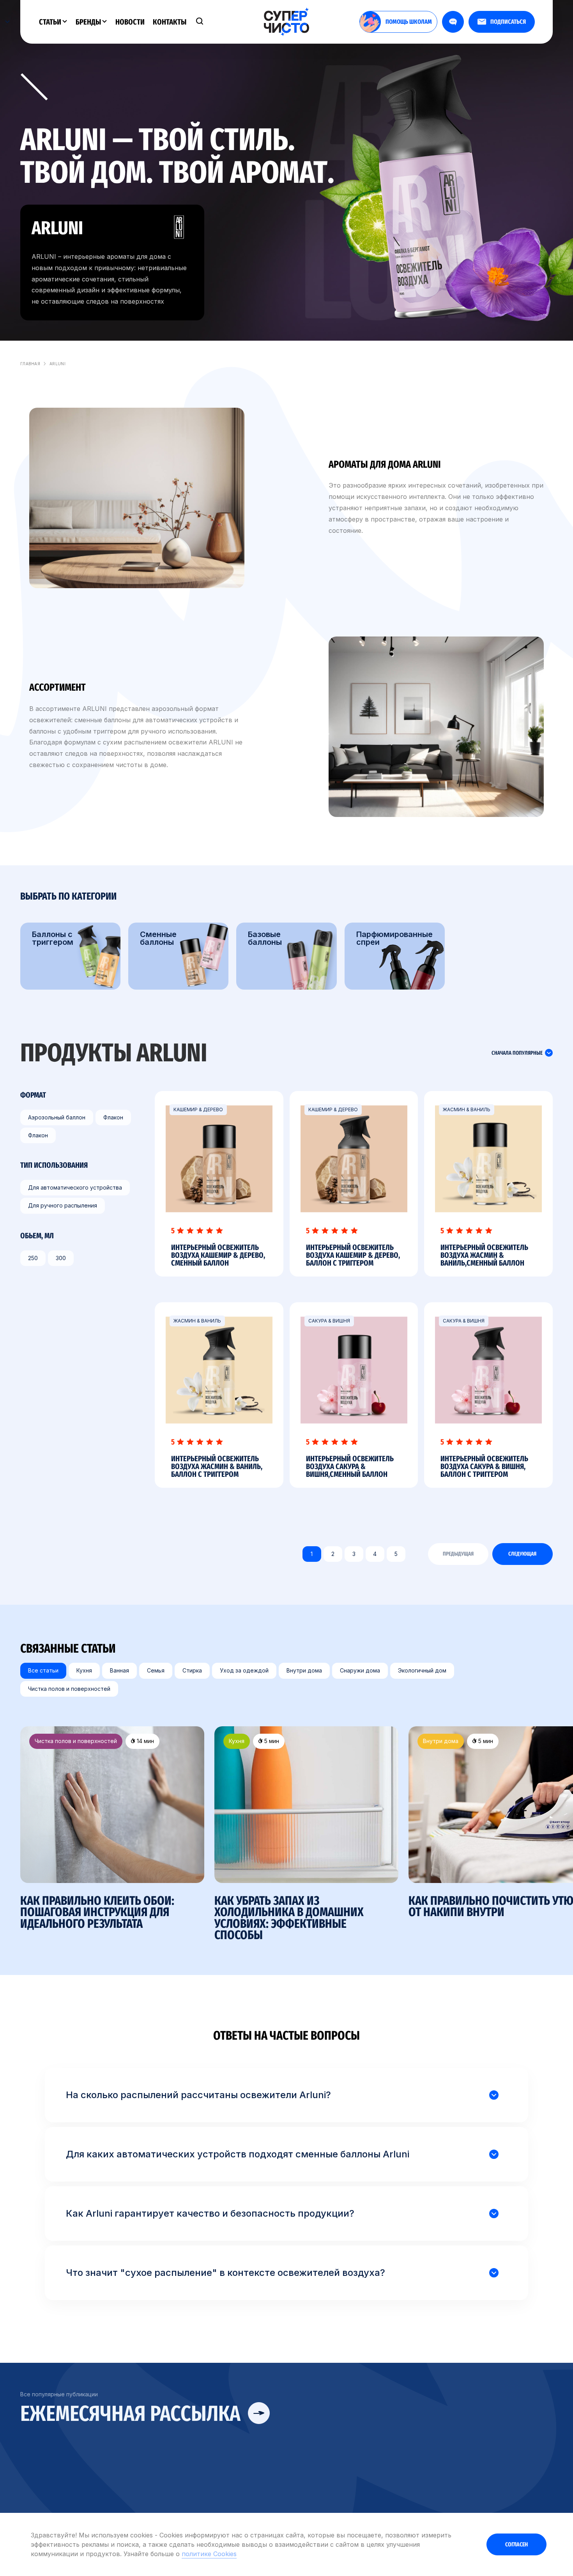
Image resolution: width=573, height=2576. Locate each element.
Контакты (170, 22)
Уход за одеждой (244, 1670)
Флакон (113, 1117)
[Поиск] (200, 22)
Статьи (51, 22)
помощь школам (409, 22)
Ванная (119, 1670)
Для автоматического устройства (75, 1187)
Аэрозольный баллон (57, 1117)
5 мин (271, 1741)
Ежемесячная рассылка (133, 2414)
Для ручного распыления (63, 1205)
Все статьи (43, 1670)
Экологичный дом (422, 1670)
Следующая (522, 1554)
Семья (156, 1670)
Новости (130, 22)
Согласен (516, 2544)
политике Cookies (209, 2554)
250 (33, 1258)
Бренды (89, 22)
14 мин (145, 1741)
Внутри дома (304, 1670)
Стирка (192, 1670)
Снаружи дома (360, 1670)
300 (61, 1258)
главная (30, 364)
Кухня (84, 1670)
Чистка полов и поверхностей (69, 1688)
